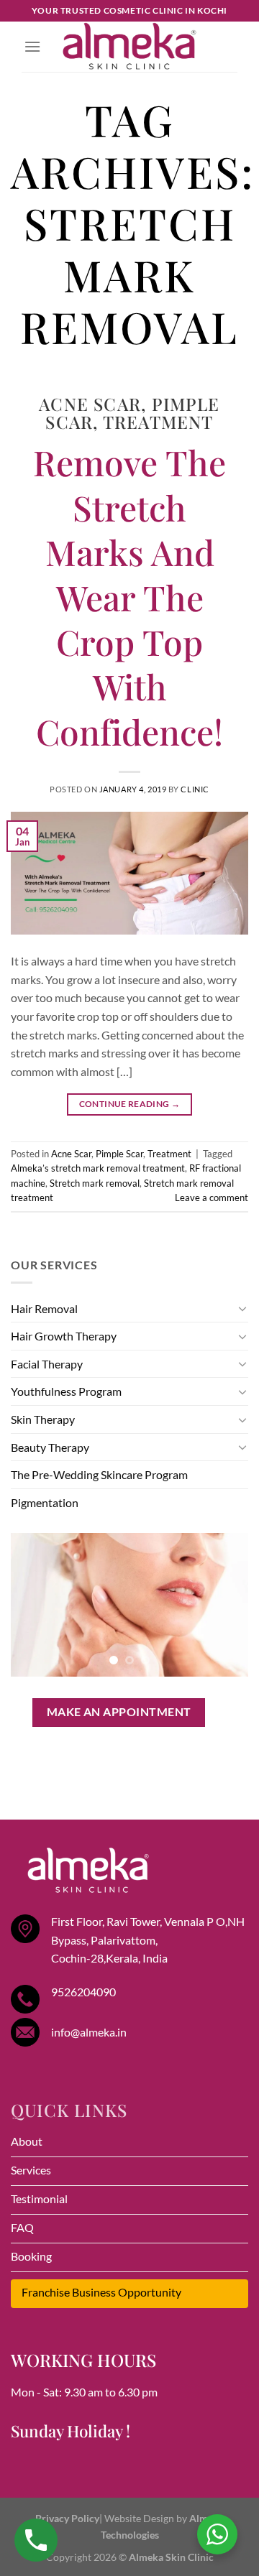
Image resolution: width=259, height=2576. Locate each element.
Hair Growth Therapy (64, 1336)
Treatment (158, 422)
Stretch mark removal (95, 1183)
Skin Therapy (43, 1419)
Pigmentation (45, 1502)
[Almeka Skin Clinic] (129, 47)
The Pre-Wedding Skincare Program (99, 1474)
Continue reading (130, 1104)
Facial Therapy (47, 1364)
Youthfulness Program (66, 1391)
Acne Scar (90, 404)
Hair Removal (44, 1308)
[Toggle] (242, 1308)
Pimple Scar (119, 1154)
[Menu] (32, 46)
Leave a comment (212, 1197)
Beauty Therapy (50, 1447)
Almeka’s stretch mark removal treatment (98, 1168)
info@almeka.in (89, 2032)
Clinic (195, 789)
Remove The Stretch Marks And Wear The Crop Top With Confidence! (129, 596)
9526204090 (83, 1992)
